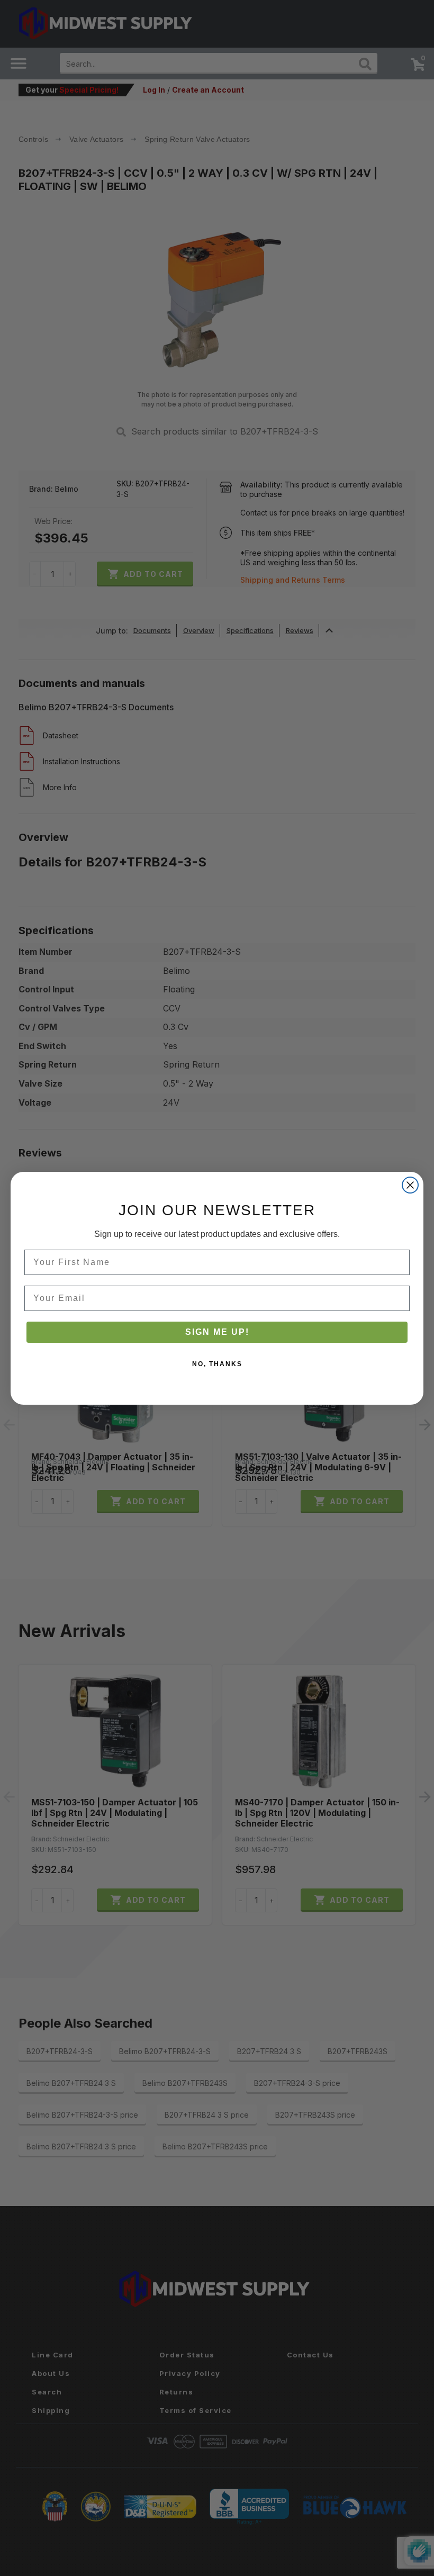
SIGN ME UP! (217, 1332)
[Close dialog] (410, 1185)
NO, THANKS (217, 1364)
